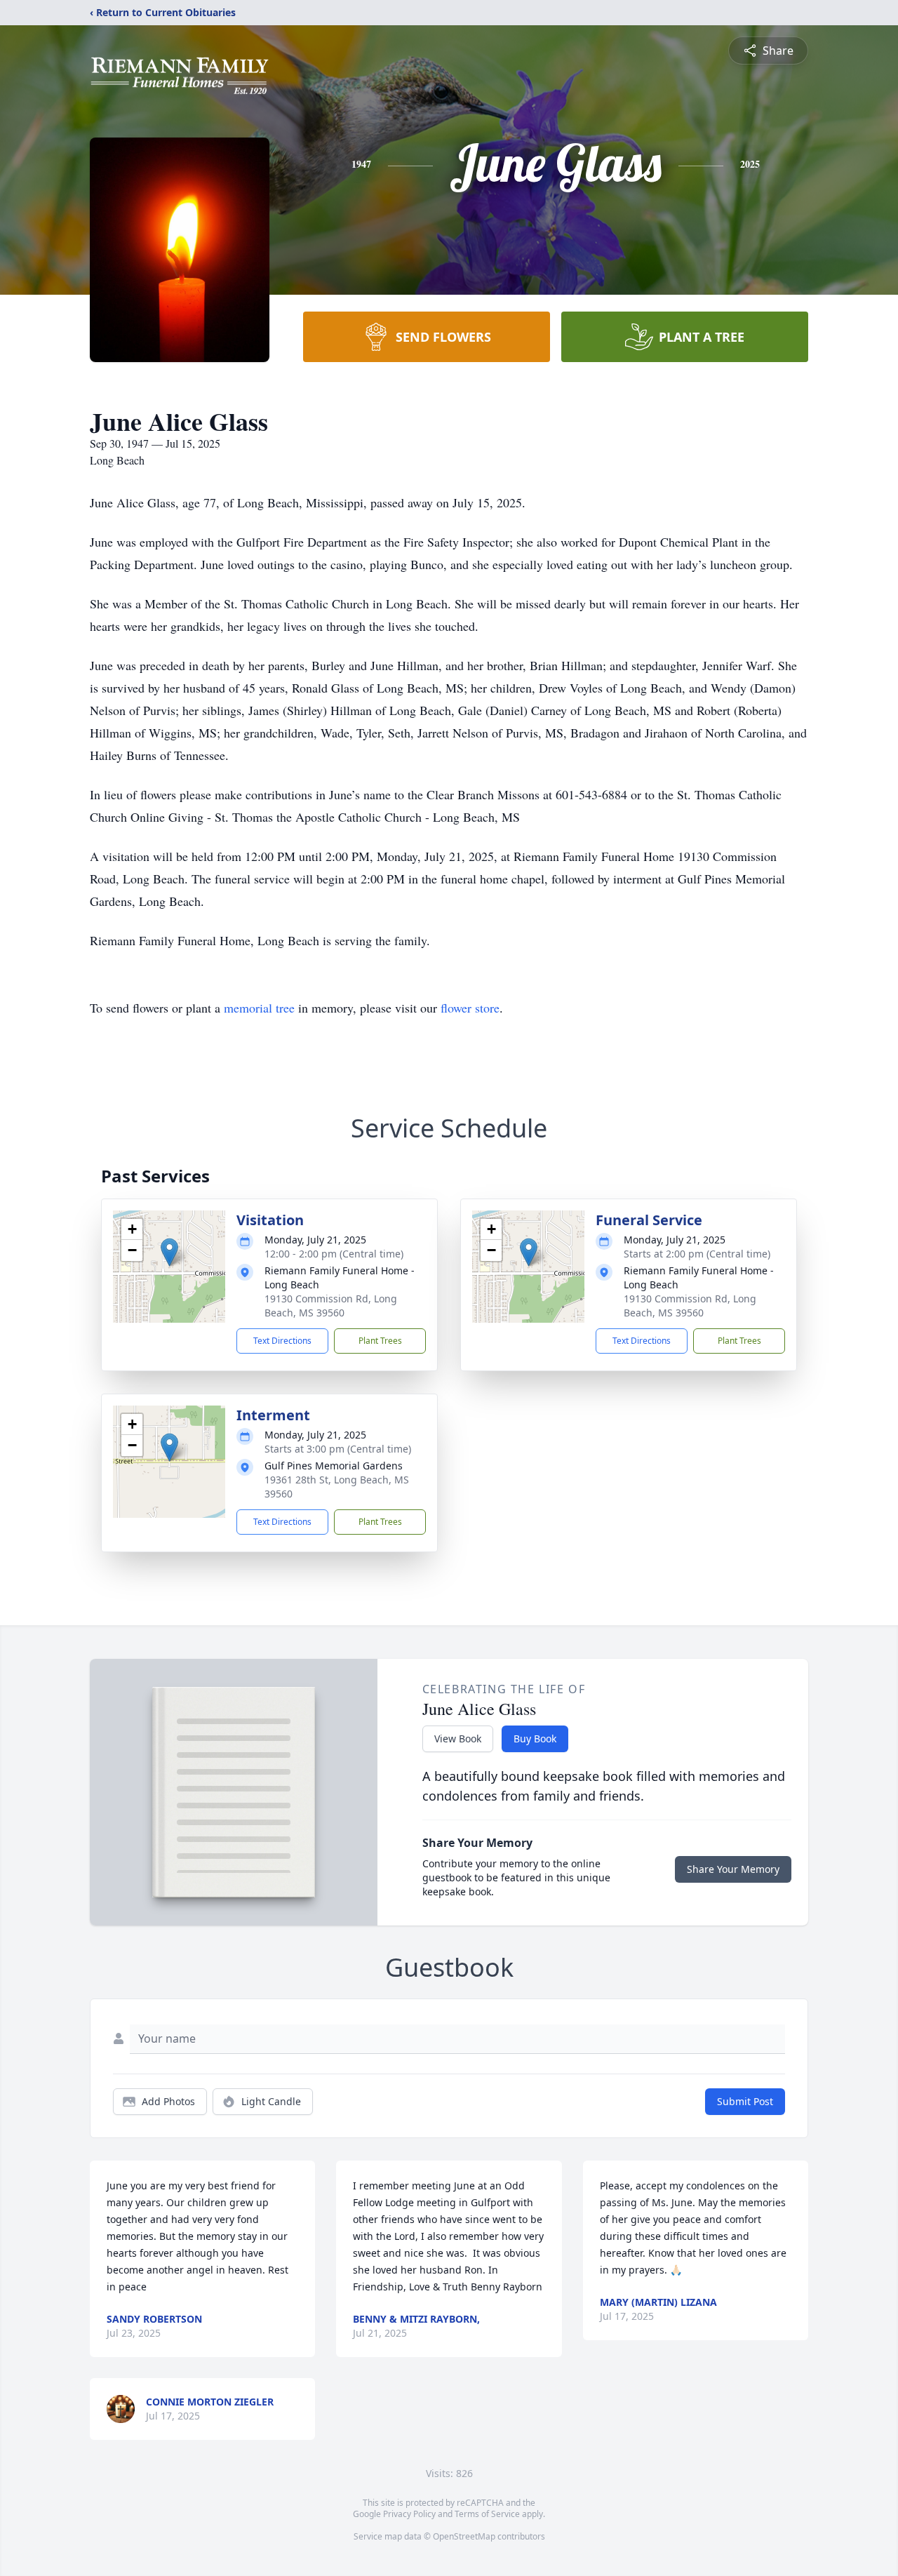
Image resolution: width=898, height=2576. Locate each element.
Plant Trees (380, 1341)
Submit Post (745, 2101)
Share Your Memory (733, 1869)
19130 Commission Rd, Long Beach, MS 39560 (331, 1306)
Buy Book (535, 1739)
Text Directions (282, 1341)
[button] (169, 1252)
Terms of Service (487, 2514)
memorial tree (259, 1008)
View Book (458, 1739)
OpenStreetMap (464, 2536)
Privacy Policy (409, 2514)
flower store (470, 1008)
